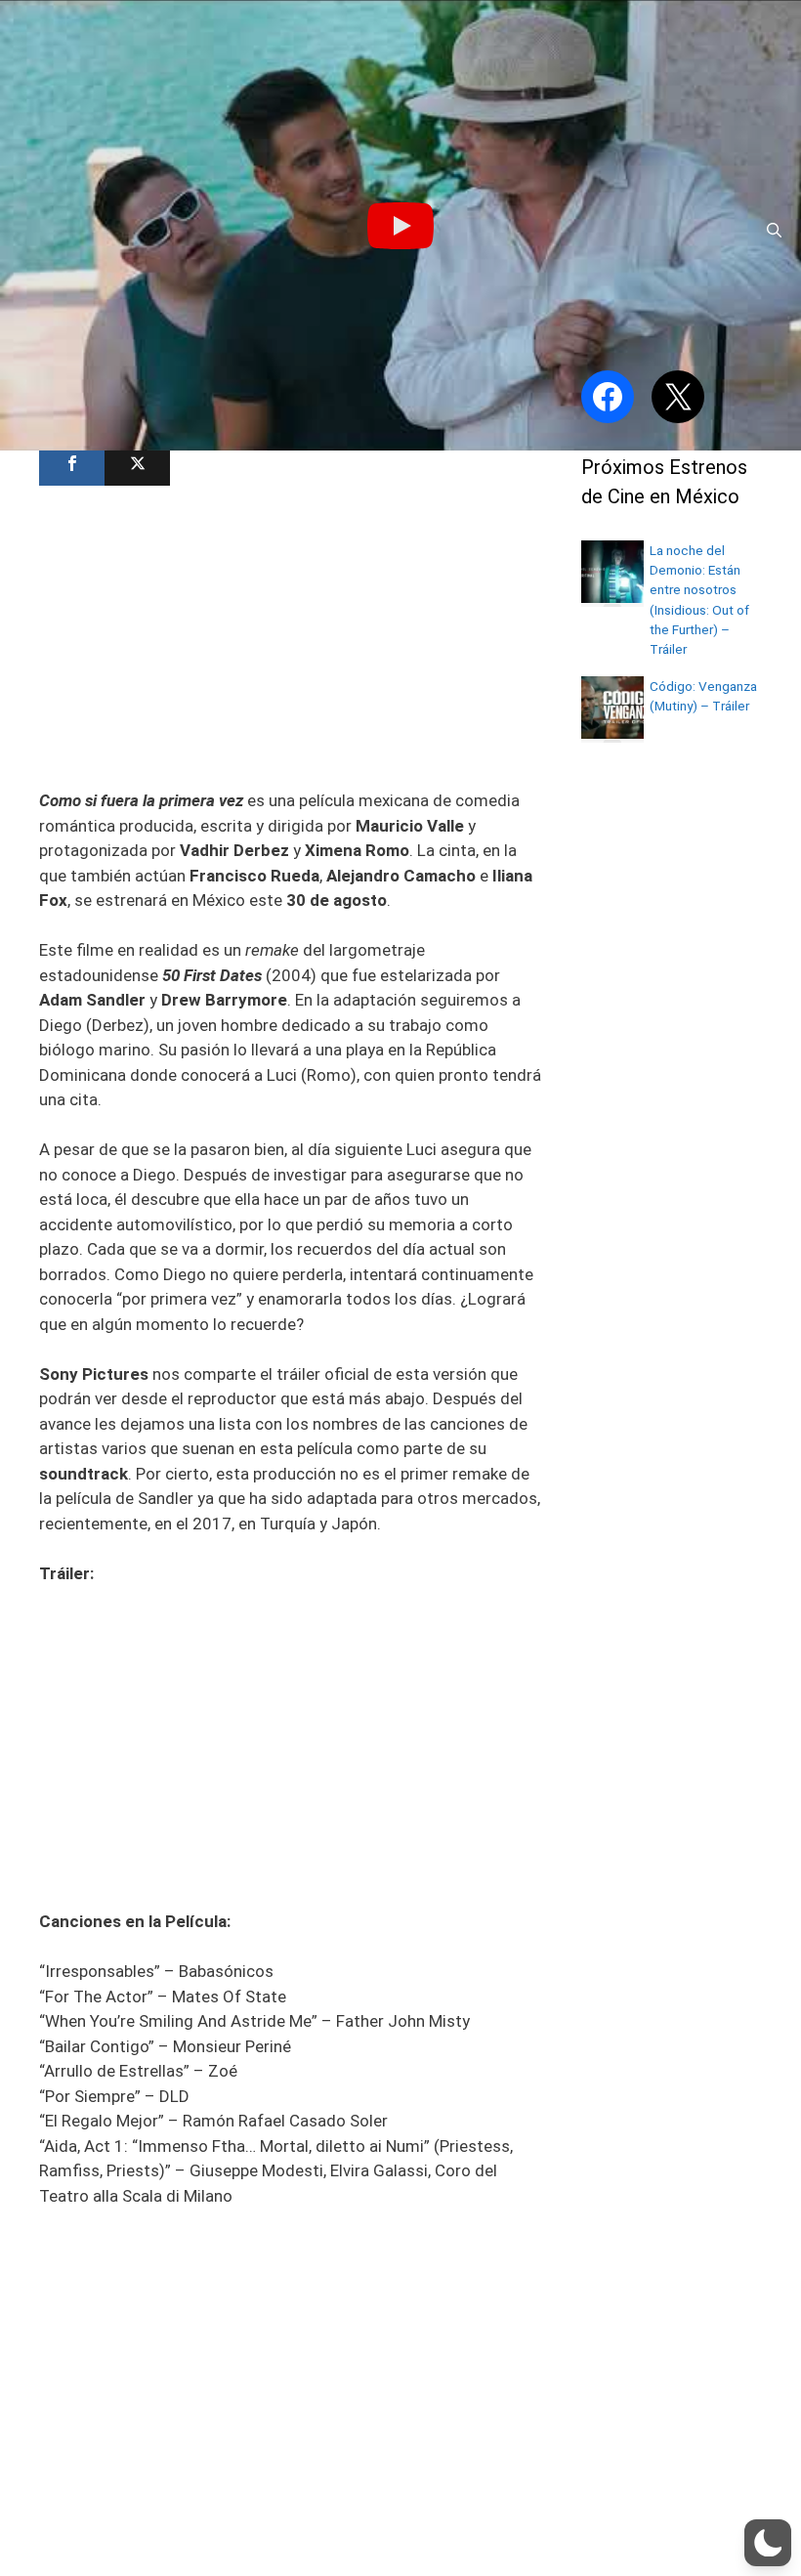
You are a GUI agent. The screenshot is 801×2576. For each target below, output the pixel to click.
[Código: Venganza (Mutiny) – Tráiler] (612, 733)
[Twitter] (137, 464)
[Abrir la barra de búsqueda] (774, 231)
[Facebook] (72, 464)
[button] (768, 2543)
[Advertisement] (291, 635)
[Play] (400, 226)
